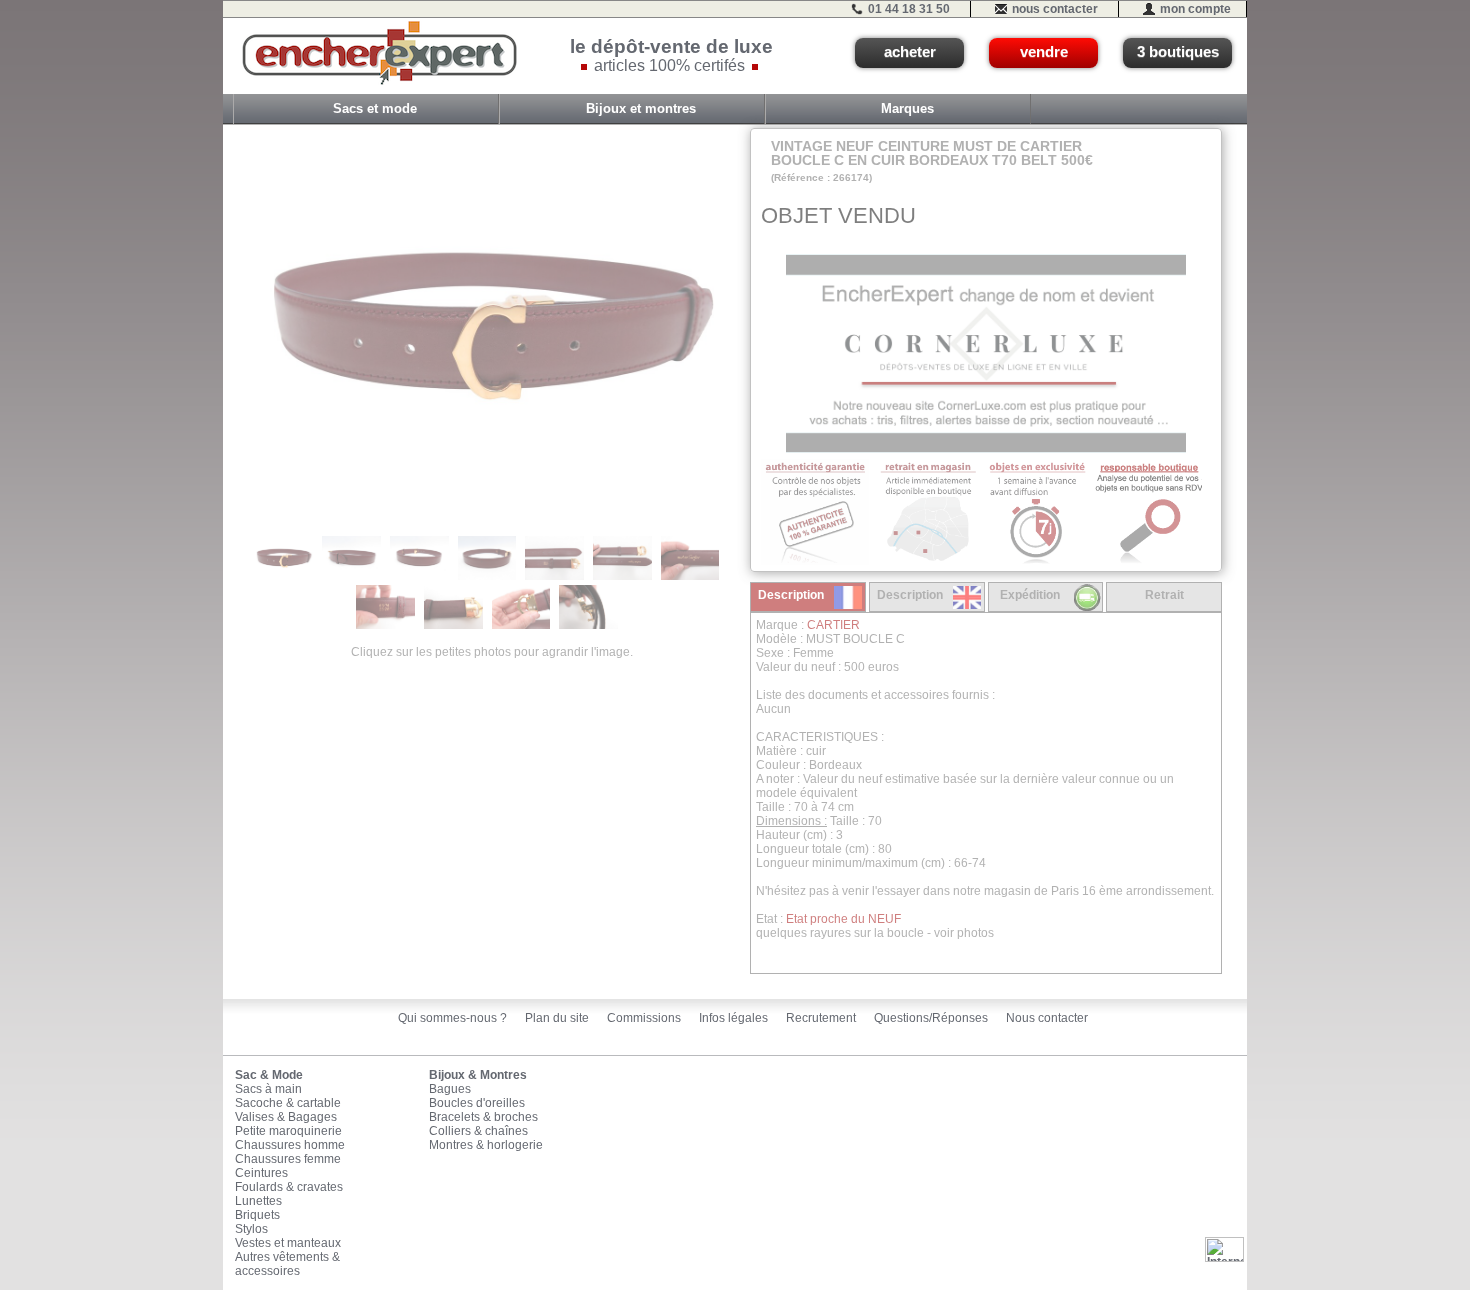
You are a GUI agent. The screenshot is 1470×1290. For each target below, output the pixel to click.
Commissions (644, 1018)
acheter (910, 52)
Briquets (257, 1215)
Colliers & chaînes (478, 1131)
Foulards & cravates (289, 1187)
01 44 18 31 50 (909, 9)
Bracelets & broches (483, 1117)
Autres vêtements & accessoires (287, 1264)
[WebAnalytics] (1224, 1249)
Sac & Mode (269, 1075)
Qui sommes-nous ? (452, 1018)
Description (791, 595)
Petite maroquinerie (288, 1131)
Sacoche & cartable (288, 1103)
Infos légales (733, 1018)
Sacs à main (268, 1089)
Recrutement (821, 1018)
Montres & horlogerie (486, 1145)
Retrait (1164, 595)
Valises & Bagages (286, 1117)
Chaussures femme (288, 1159)
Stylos (251, 1229)
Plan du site (557, 1018)
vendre (1044, 52)
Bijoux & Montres (478, 1075)
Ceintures (261, 1173)
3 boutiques (1178, 52)
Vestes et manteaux (288, 1243)
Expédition (1030, 595)
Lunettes (258, 1201)
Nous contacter (1047, 1018)
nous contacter (1055, 9)
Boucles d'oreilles (477, 1103)
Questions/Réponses (931, 1018)
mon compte (1195, 9)
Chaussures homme (290, 1145)
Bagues (450, 1089)
